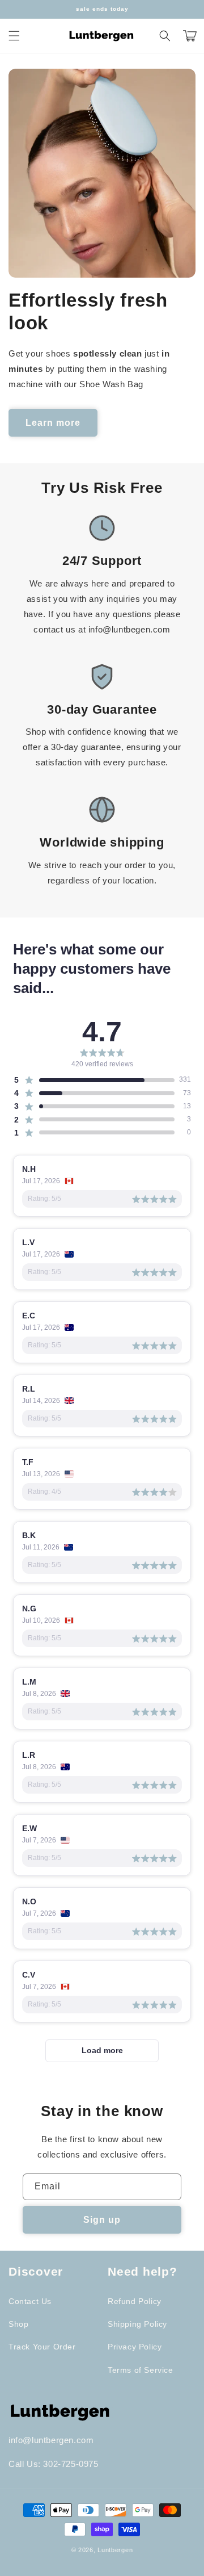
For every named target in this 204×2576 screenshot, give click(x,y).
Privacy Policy (135, 2347)
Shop (18, 2324)
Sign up (102, 2220)
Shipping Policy (137, 2324)
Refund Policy (135, 2301)
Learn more (53, 423)
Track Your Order (42, 2347)
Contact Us (30, 2301)
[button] (14, 36)
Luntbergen (115, 2550)
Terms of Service (141, 2370)
